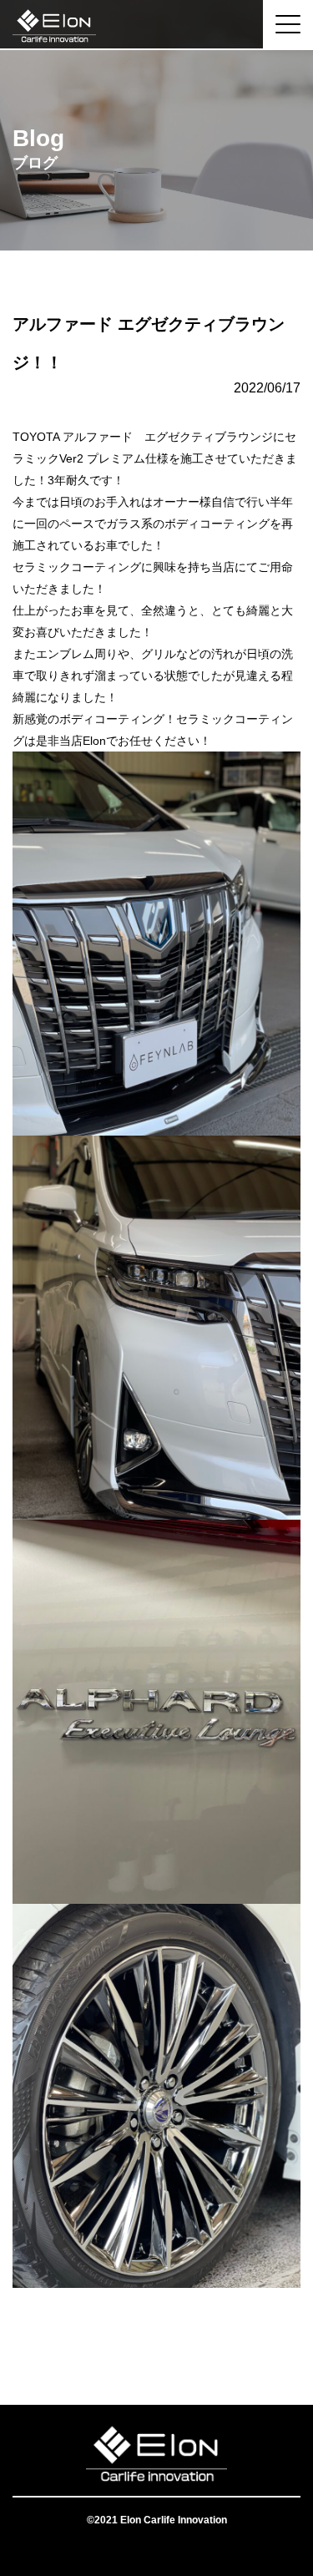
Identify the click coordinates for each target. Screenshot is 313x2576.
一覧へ (157, 2338)
